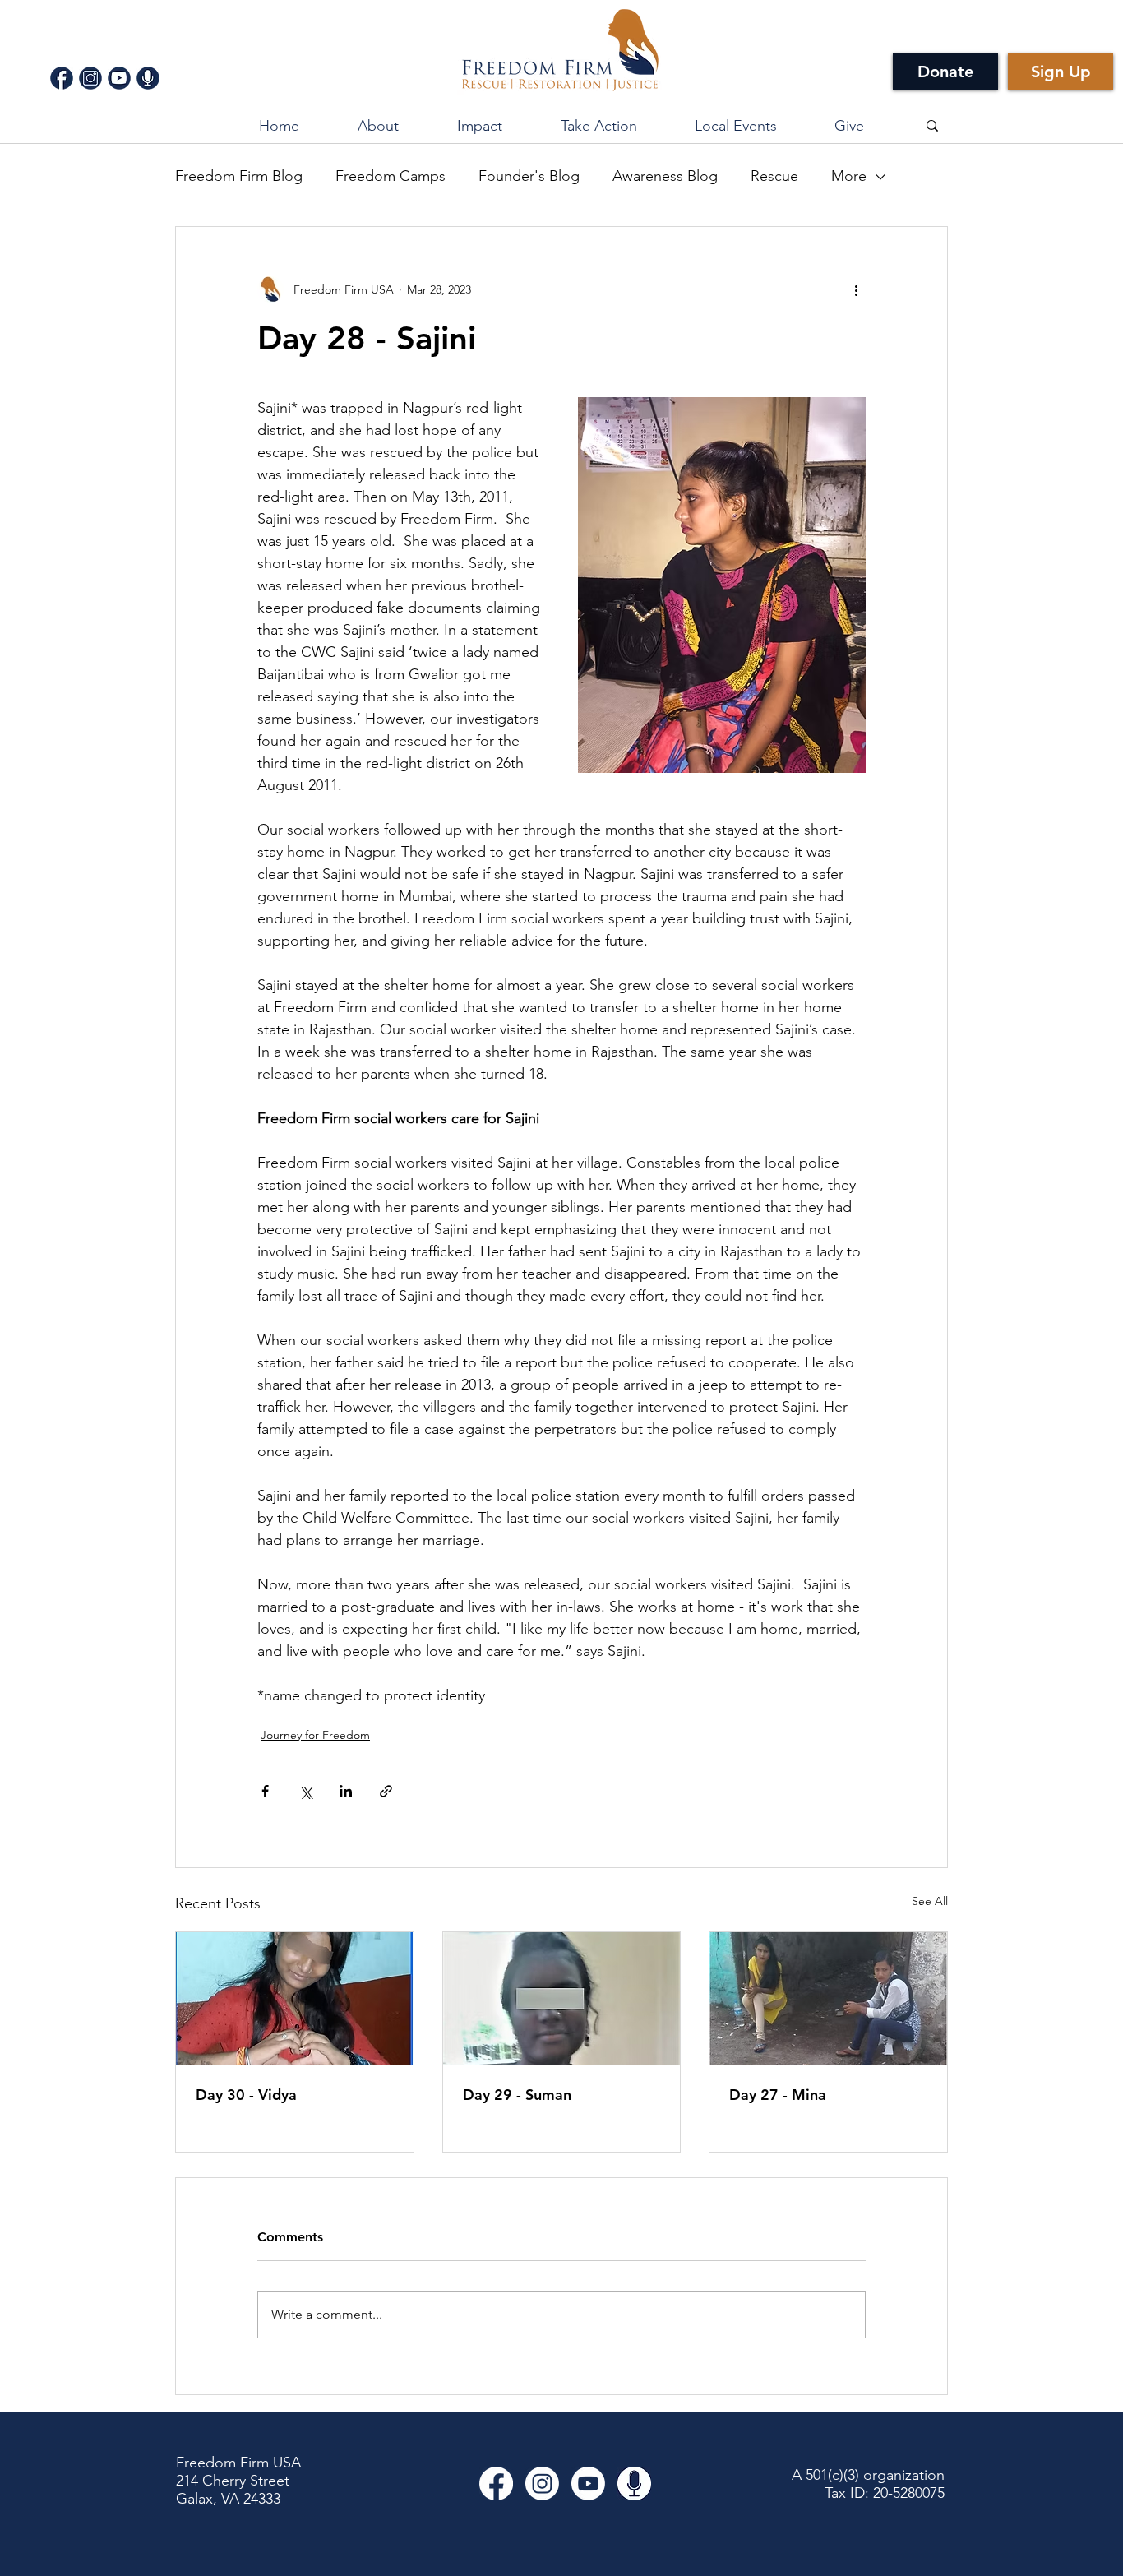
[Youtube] (588, 2484)
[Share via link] (386, 1791)
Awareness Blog (665, 176)
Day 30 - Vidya (246, 2095)
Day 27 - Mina (778, 2095)
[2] (90, 78)
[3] (119, 78)
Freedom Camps (391, 176)
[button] (479, 126)
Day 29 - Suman (517, 2095)
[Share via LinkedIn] (346, 1791)
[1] (62, 78)
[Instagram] (542, 2484)
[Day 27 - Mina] (828, 1999)
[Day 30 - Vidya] (295, 1999)
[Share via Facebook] (265, 1791)
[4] (148, 78)
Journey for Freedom (315, 1735)
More (849, 176)
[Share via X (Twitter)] (305, 1791)
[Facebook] (496, 2484)
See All (930, 1901)
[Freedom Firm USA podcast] (634, 2484)
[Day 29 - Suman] (562, 1999)
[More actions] (856, 289)
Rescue (774, 176)
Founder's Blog (529, 176)
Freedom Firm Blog (239, 176)
